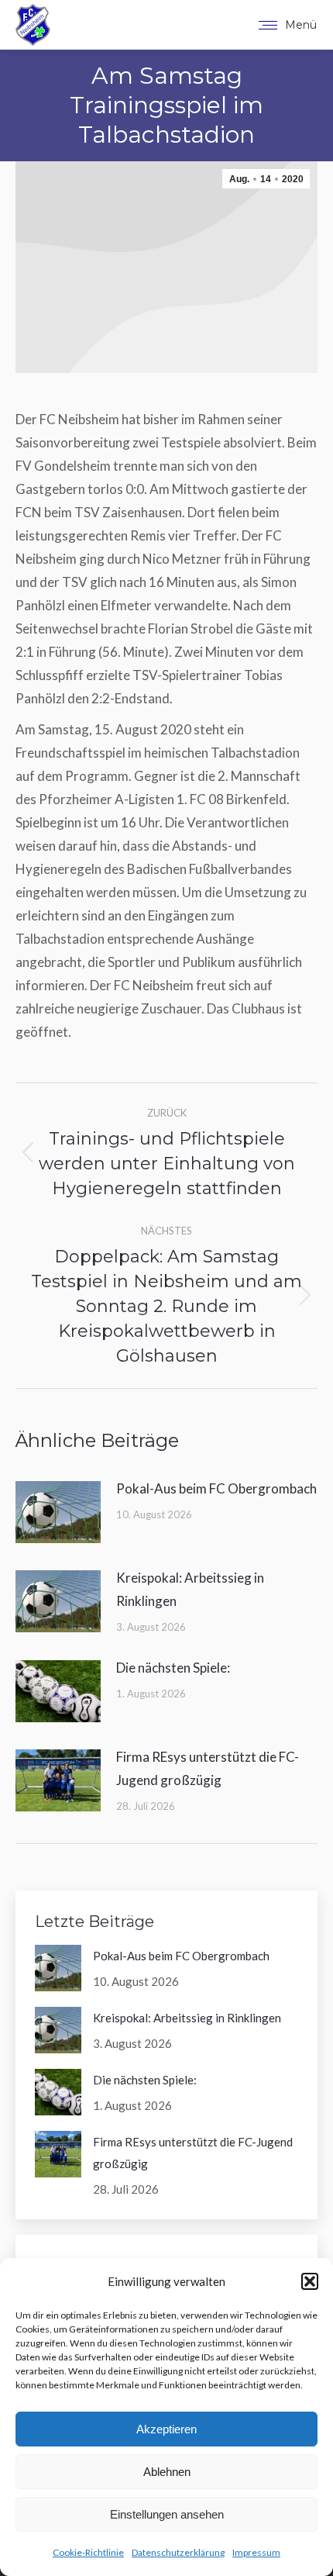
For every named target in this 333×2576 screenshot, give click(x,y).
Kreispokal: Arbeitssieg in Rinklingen (190, 1589)
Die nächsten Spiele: (173, 1668)
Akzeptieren (166, 2429)
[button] (310, 2281)
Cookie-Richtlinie (88, 2552)
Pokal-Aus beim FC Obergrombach (216, 1488)
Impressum (256, 2552)
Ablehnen (167, 2472)
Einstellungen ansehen (167, 2514)
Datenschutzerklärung (178, 2552)
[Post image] (58, 1512)
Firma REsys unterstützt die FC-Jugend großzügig (208, 1768)
